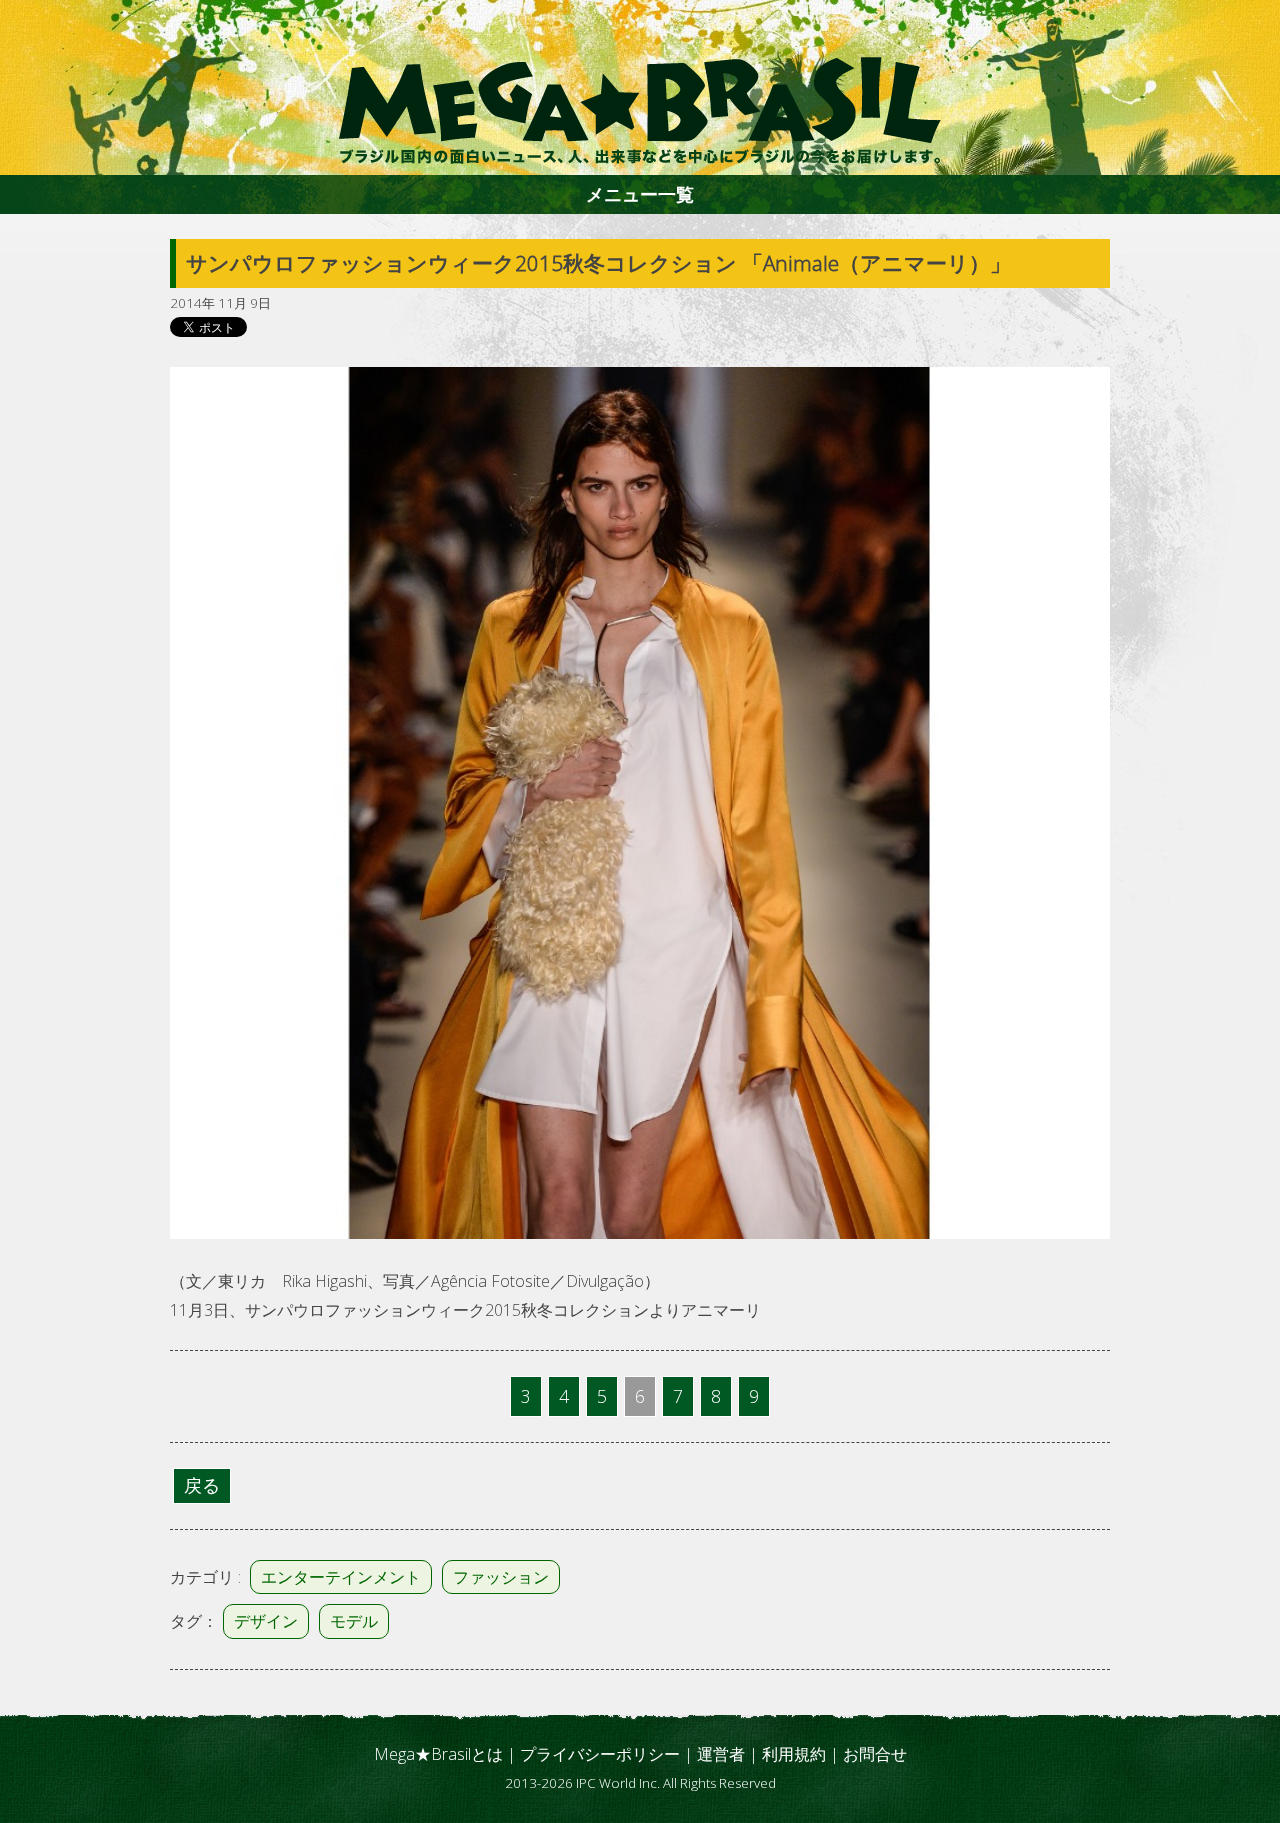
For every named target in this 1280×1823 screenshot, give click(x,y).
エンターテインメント (341, 1577)
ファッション (501, 1577)
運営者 (721, 1754)
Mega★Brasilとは (438, 1754)
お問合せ (875, 1754)
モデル (354, 1621)
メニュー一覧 (640, 194)
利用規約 (794, 1754)
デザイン (266, 1621)
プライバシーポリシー (600, 1754)
